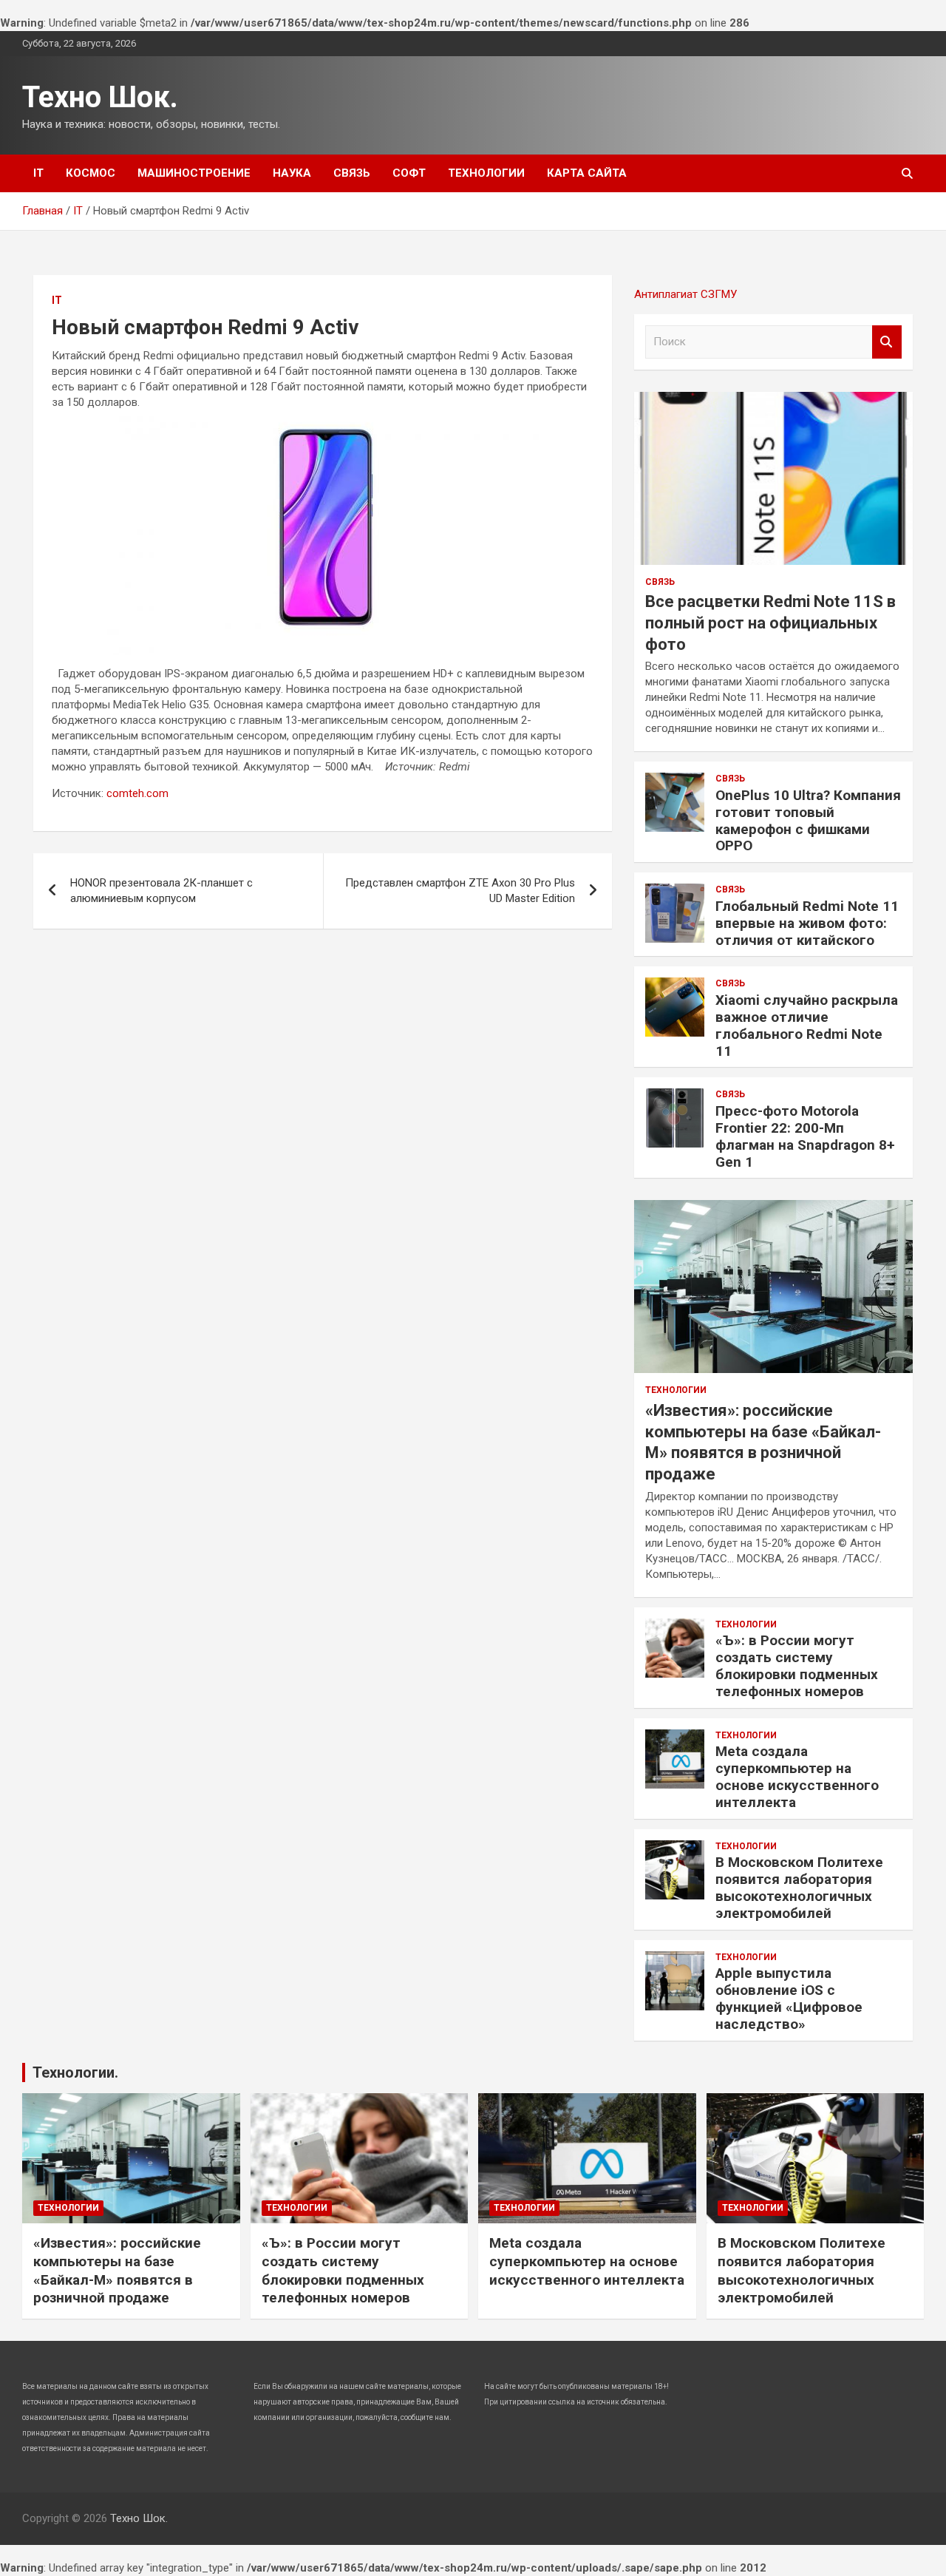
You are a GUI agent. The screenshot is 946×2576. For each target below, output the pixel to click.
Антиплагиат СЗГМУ (685, 294)
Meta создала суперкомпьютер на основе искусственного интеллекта (797, 1776)
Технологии (486, 173)
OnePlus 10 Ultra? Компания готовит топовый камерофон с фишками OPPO (808, 820)
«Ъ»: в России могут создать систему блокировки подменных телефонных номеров (797, 1665)
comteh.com (137, 793)
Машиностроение (194, 173)
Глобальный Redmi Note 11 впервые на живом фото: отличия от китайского (807, 923)
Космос (91, 173)
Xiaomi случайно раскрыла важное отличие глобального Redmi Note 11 (807, 1025)
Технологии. (75, 2072)
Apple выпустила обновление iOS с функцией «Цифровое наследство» (789, 1998)
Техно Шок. (100, 97)
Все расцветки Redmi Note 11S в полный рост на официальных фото (770, 623)
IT (38, 173)
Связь (352, 173)
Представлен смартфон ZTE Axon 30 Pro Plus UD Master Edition (460, 891)
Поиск (887, 342)
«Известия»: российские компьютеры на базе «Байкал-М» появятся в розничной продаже (117, 2270)
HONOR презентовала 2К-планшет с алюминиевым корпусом (161, 891)
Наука (292, 173)
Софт (409, 173)
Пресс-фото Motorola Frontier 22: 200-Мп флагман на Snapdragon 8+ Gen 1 (805, 1136)
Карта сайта (587, 173)
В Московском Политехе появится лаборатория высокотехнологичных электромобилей (799, 1887)
